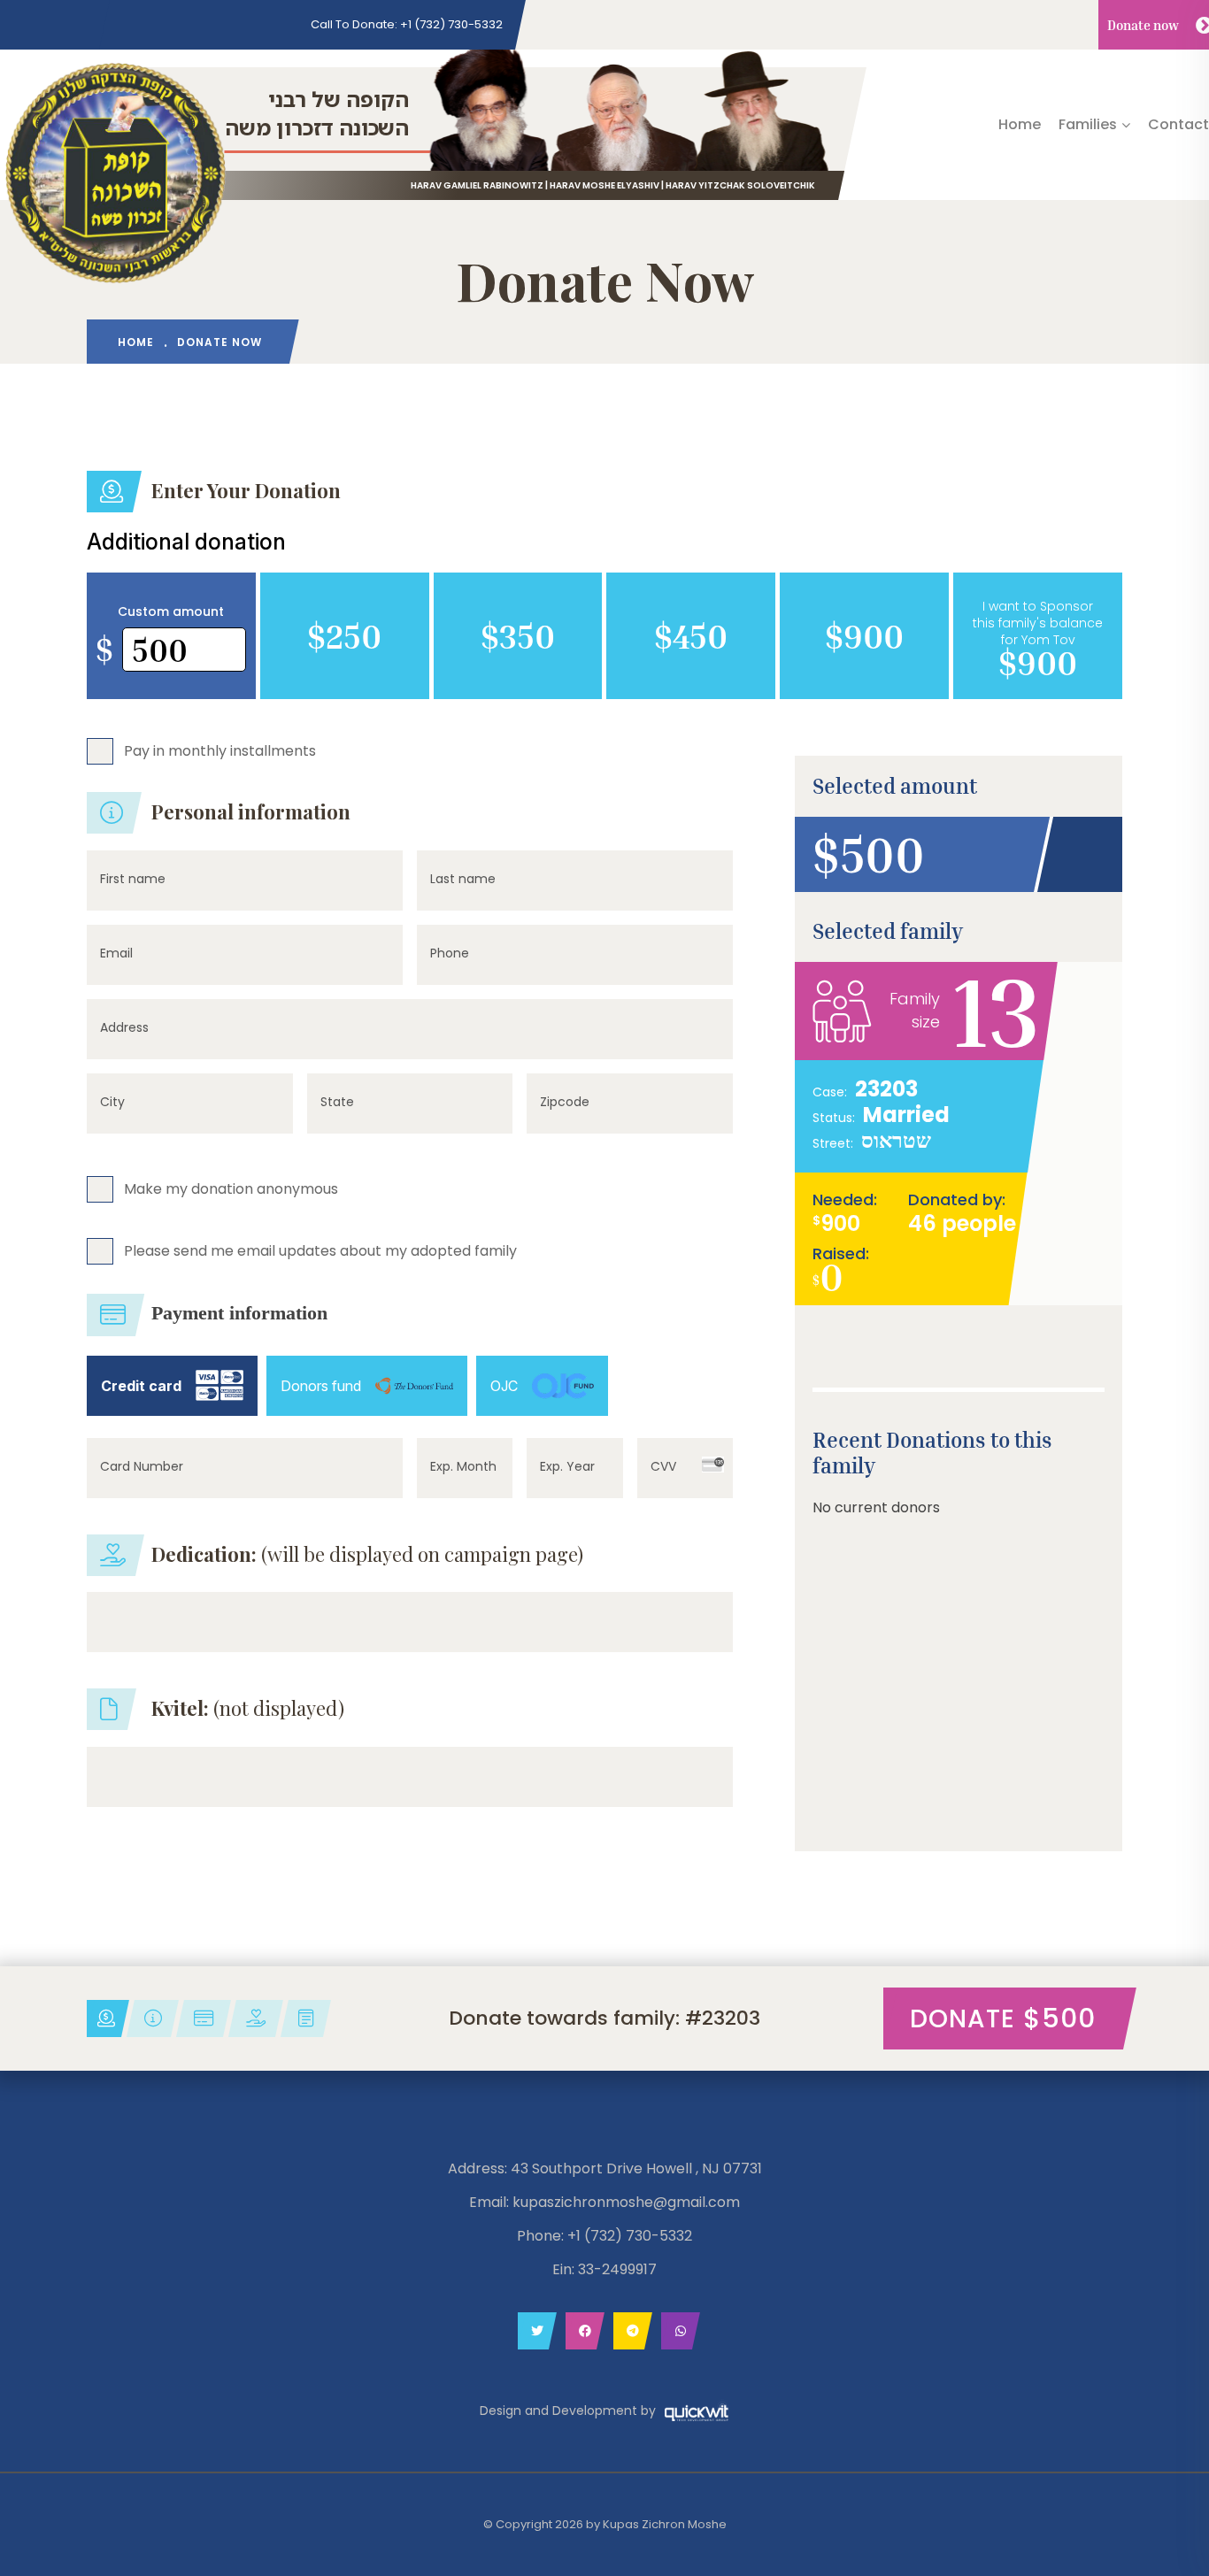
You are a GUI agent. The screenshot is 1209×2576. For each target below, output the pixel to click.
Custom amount (171, 611)
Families (1088, 124)
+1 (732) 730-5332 (407, 24)
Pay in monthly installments (220, 750)
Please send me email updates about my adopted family (320, 1250)
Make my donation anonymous (231, 1188)
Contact (1178, 124)
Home (1020, 124)
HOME (136, 342)
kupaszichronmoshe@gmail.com (626, 2202)
